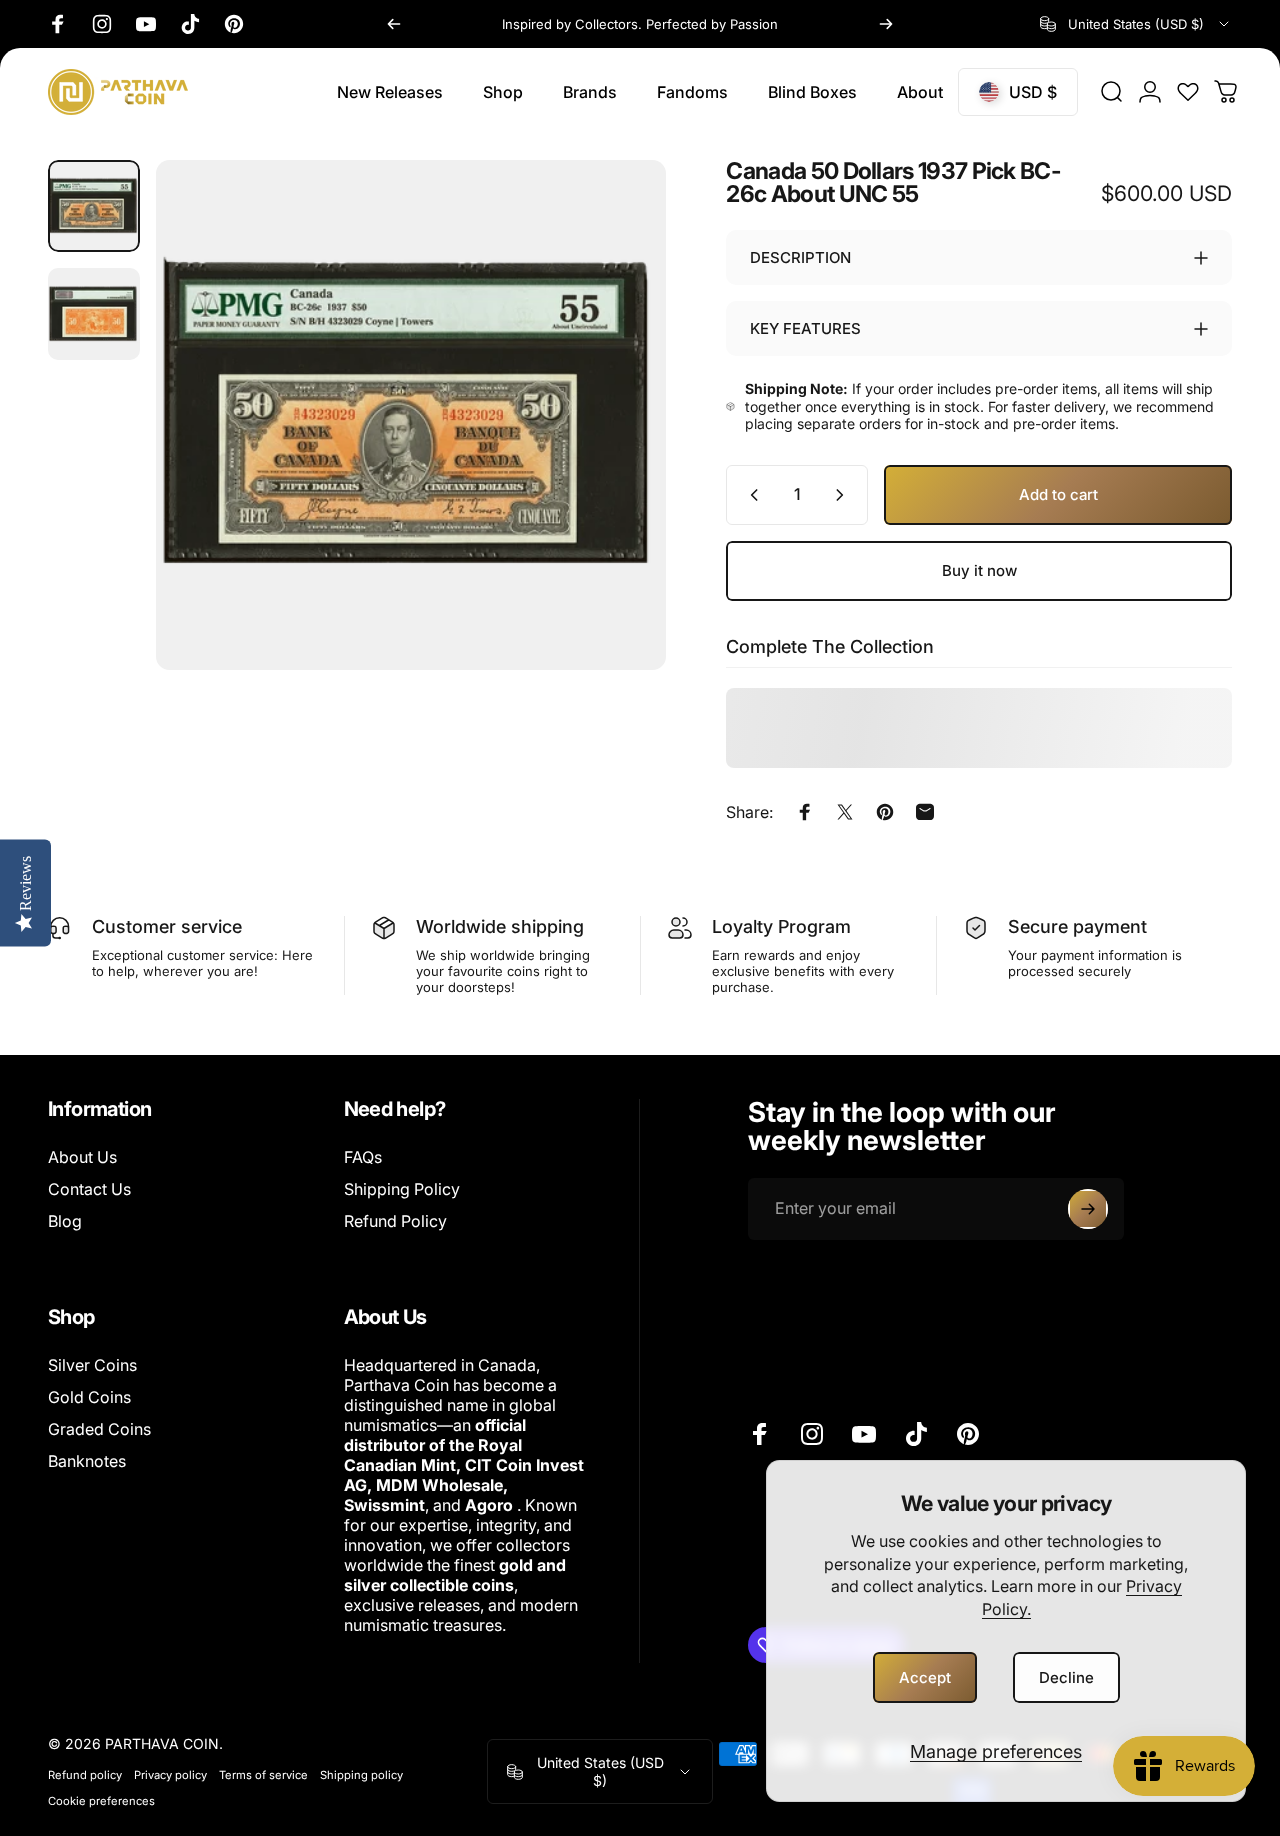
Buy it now (979, 570)
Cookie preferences (101, 1801)
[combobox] (1136, 24)
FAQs (363, 1157)
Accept (925, 1677)
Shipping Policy (402, 1189)
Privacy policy (170, 1775)
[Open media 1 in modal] (411, 415)
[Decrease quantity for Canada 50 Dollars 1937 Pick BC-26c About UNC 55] (750, 495)
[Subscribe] (1088, 1209)
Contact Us (89, 1189)
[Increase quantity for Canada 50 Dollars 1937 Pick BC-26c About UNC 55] (844, 495)
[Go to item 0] (94, 206)
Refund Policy (395, 1221)
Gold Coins (89, 1397)
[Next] (886, 24)
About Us (82, 1157)
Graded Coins (99, 1429)
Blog (65, 1221)
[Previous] (394, 24)
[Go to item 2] (94, 314)
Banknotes (87, 1461)
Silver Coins (92, 1365)
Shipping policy (361, 1775)
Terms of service (263, 1775)
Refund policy (85, 1775)
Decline (1066, 1677)
